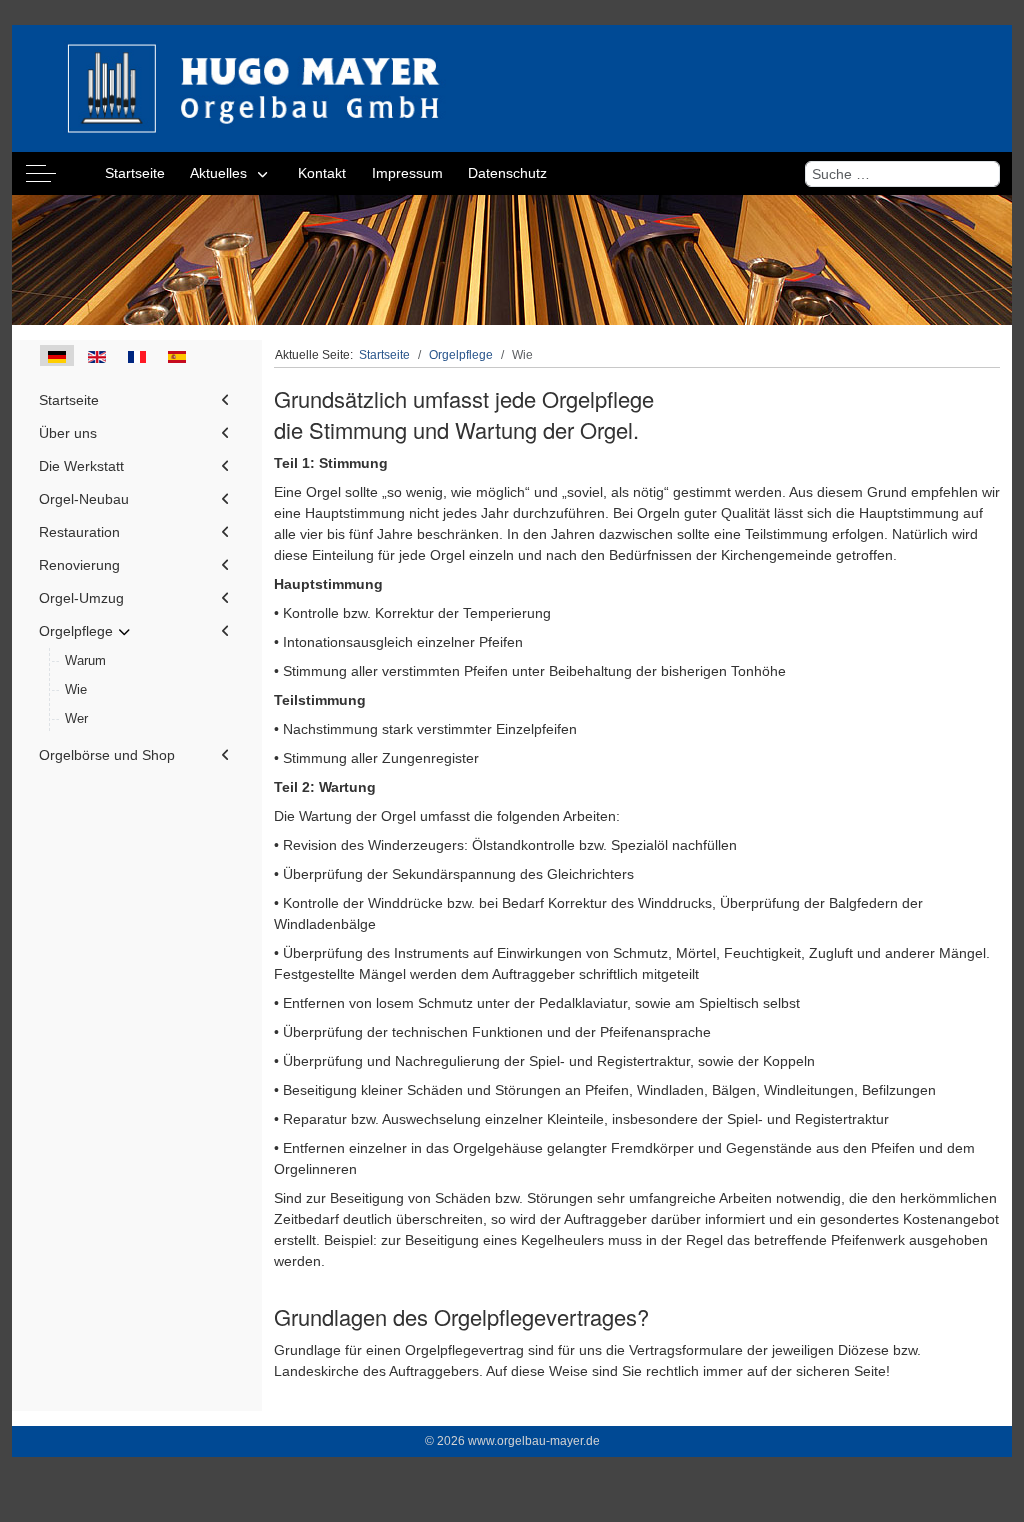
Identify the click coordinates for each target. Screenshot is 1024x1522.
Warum (85, 660)
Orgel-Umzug (81, 598)
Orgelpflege (76, 631)
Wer (76, 718)
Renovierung (79, 565)
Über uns (68, 433)
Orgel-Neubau (84, 499)
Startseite (69, 400)
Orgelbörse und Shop (107, 755)
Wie (76, 689)
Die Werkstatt (81, 466)
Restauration (79, 532)
